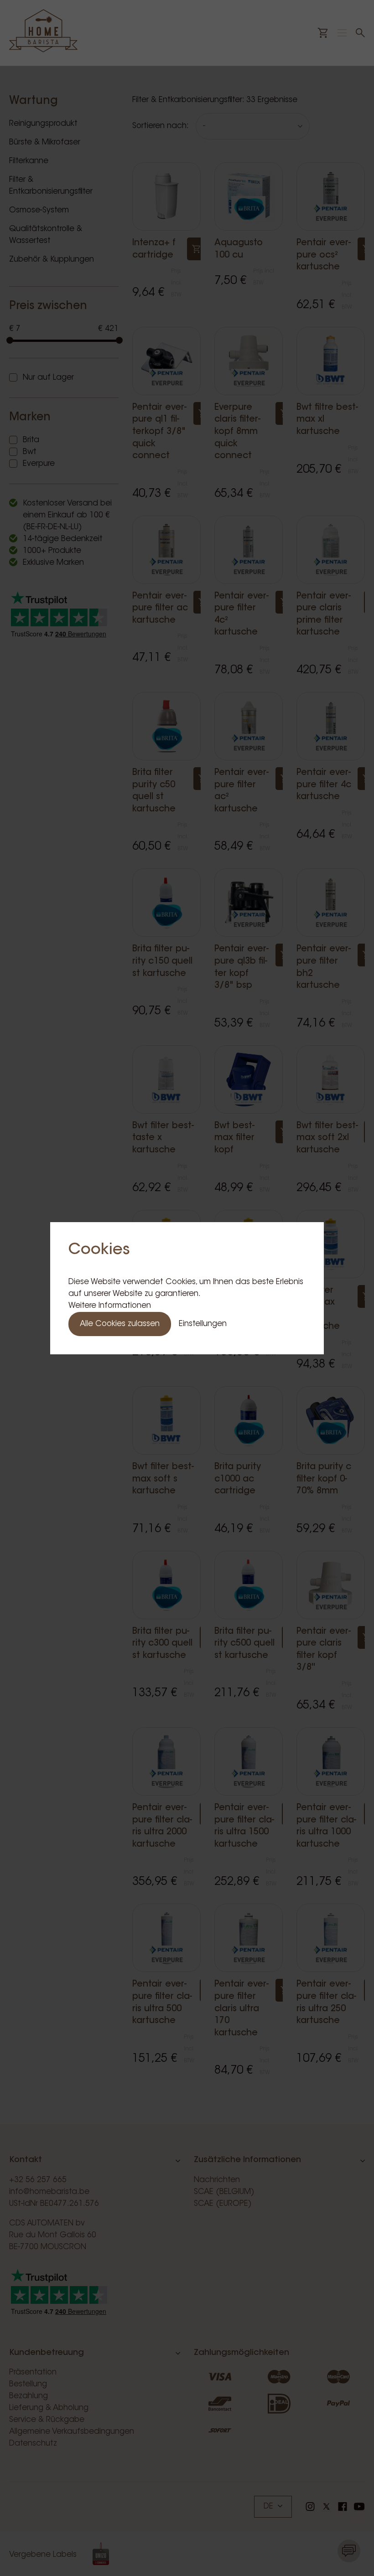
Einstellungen (203, 1324)
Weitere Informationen (110, 1306)
